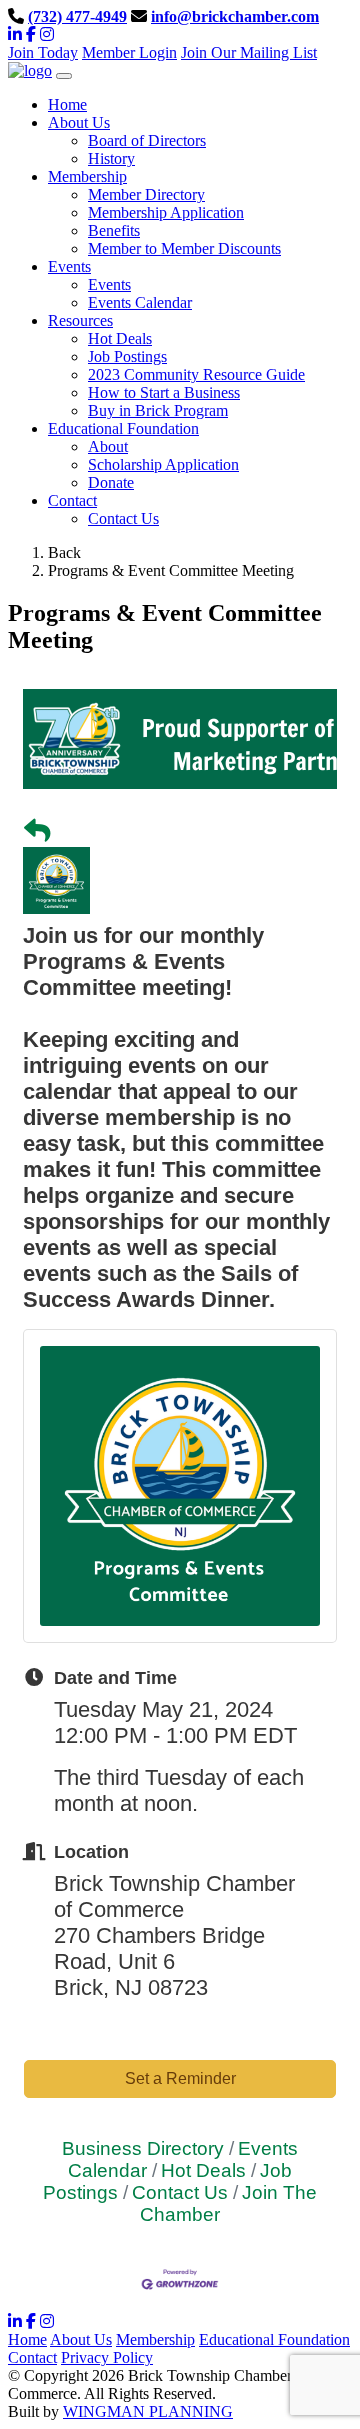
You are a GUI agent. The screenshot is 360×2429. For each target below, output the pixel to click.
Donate (111, 482)
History (111, 158)
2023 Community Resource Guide (196, 374)
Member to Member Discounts (184, 248)
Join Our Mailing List (249, 52)
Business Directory (143, 2148)
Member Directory (146, 194)
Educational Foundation (274, 2339)
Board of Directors (147, 140)
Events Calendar (140, 302)
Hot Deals (120, 338)
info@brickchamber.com (235, 16)
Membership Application (166, 212)
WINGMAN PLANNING (148, 2411)
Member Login (129, 52)
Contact (32, 2357)
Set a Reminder (180, 2078)
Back (64, 552)
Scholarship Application (163, 464)
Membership (155, 2339)
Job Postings (127, 356)
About (108, 446)
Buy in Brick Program (158, 410)
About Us (81, 2339)
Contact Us (123, 518)
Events (109, 284)
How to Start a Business (164, 392)
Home (27, 2339)
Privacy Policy (107, 2357)
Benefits (114, 230)
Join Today (43, 52)
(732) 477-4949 (77, 16)
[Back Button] (37, 831)
